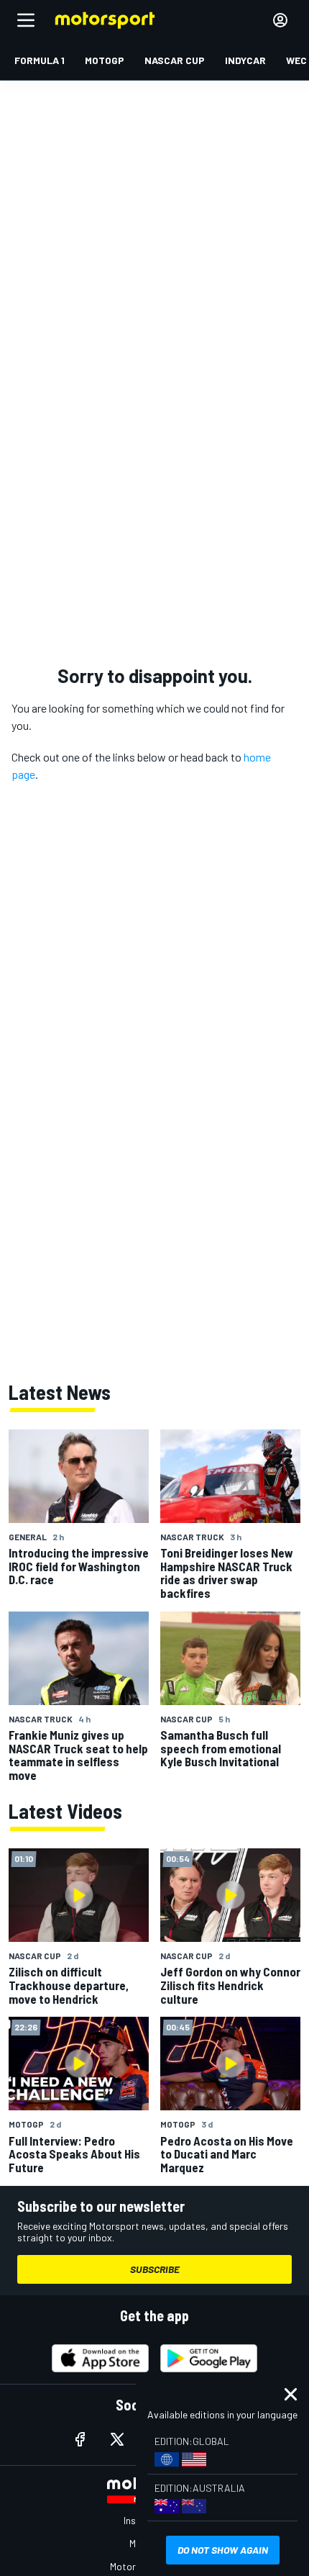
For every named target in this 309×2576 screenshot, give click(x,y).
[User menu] (280, 20)
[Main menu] (26, 20)
